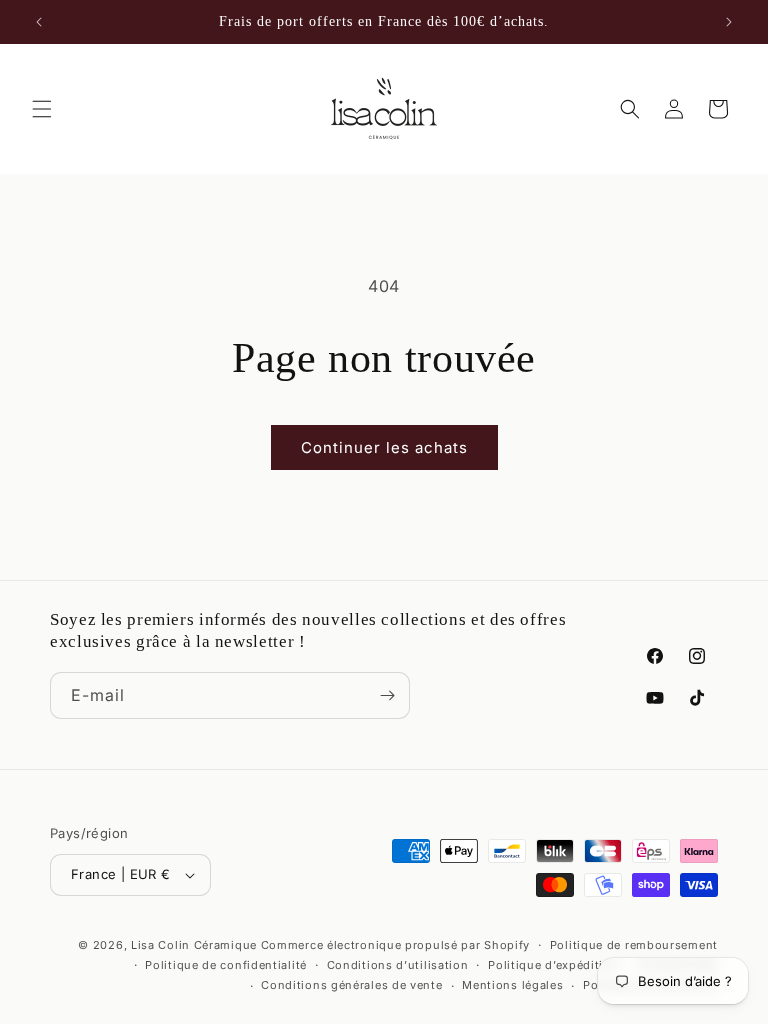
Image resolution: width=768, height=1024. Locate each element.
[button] (42, 109)
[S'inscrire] (387, 695)
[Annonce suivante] (729, 22)
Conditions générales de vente (351, 985)
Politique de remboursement (634, 945)
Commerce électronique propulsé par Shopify (395, 945)
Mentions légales (512, 985)
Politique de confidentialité (226, 965)
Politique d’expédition (553, 965)
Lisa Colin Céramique (194, 945)
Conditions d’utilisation (398, 965)
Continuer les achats (384, 447)
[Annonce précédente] (39, 22)
